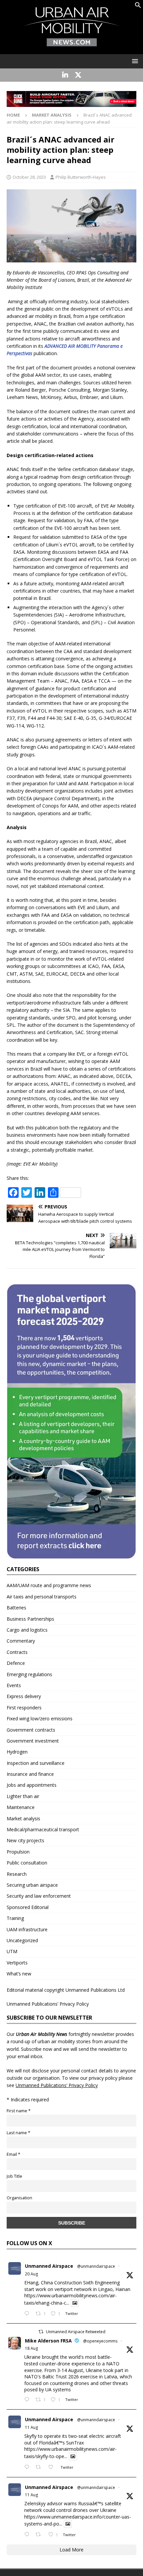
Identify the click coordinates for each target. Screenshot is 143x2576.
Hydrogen (17, 1752)
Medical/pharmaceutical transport (43, 1829)
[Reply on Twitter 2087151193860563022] (28, 2535)
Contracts (17, 1652)
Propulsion (18, 1852)
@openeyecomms (100, 2341)
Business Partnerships (30, 1619)
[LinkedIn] (65, 75)
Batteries (16, 1608)
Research (17, 1874)
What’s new (19, 1974)
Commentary (21, 1641)
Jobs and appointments (32, 1785)
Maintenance (21, 1807)
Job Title (14, 2176)
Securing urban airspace (32, 1885)
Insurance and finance (30, 1774)
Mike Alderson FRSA (48, 2341)
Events (14, 1685)
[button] (138, 6)
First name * (19, 2111)
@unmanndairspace (96, 2266)
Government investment (33, 1741)
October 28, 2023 (29, 177)
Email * (13, 2154)
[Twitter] (78, 75)
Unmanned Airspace (49, 2266)
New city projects (25, 1840)
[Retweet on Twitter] (41, 2332)
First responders (24, 1708)
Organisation (19, 2198)
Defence (16, 1663)
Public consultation (27, 1863)
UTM (12, 1951)
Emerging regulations (29, 1674)
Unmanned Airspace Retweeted (76, 2332)
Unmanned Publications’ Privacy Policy (48, 2004)
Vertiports (17, 1963)
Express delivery (24, 1696)
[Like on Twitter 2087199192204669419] (53, 2467)
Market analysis (23, 1818)
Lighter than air (23, 1796)
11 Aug (31, 2427)
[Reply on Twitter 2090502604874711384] (28, 2314)
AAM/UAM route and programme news (49, 1585)
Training (15, 1918)
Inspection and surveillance (36, 1763)
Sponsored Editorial (28, 1907)
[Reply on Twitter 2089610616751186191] (28, 2400)
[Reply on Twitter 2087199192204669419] (28, 2467)
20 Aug (31, 2274)
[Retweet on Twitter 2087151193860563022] (40, 2535)
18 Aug (31, 2348)
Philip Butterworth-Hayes (81, 177)
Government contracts (31, 1730)
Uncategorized (22, 1940)
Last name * (18, 2133)
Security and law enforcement (39, 1896)
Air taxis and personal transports (42, 1597)
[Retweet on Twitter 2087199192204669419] (40, 2467)
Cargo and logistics (27, 1630)
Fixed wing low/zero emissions (40, 1718)
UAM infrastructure (27, 1929)
